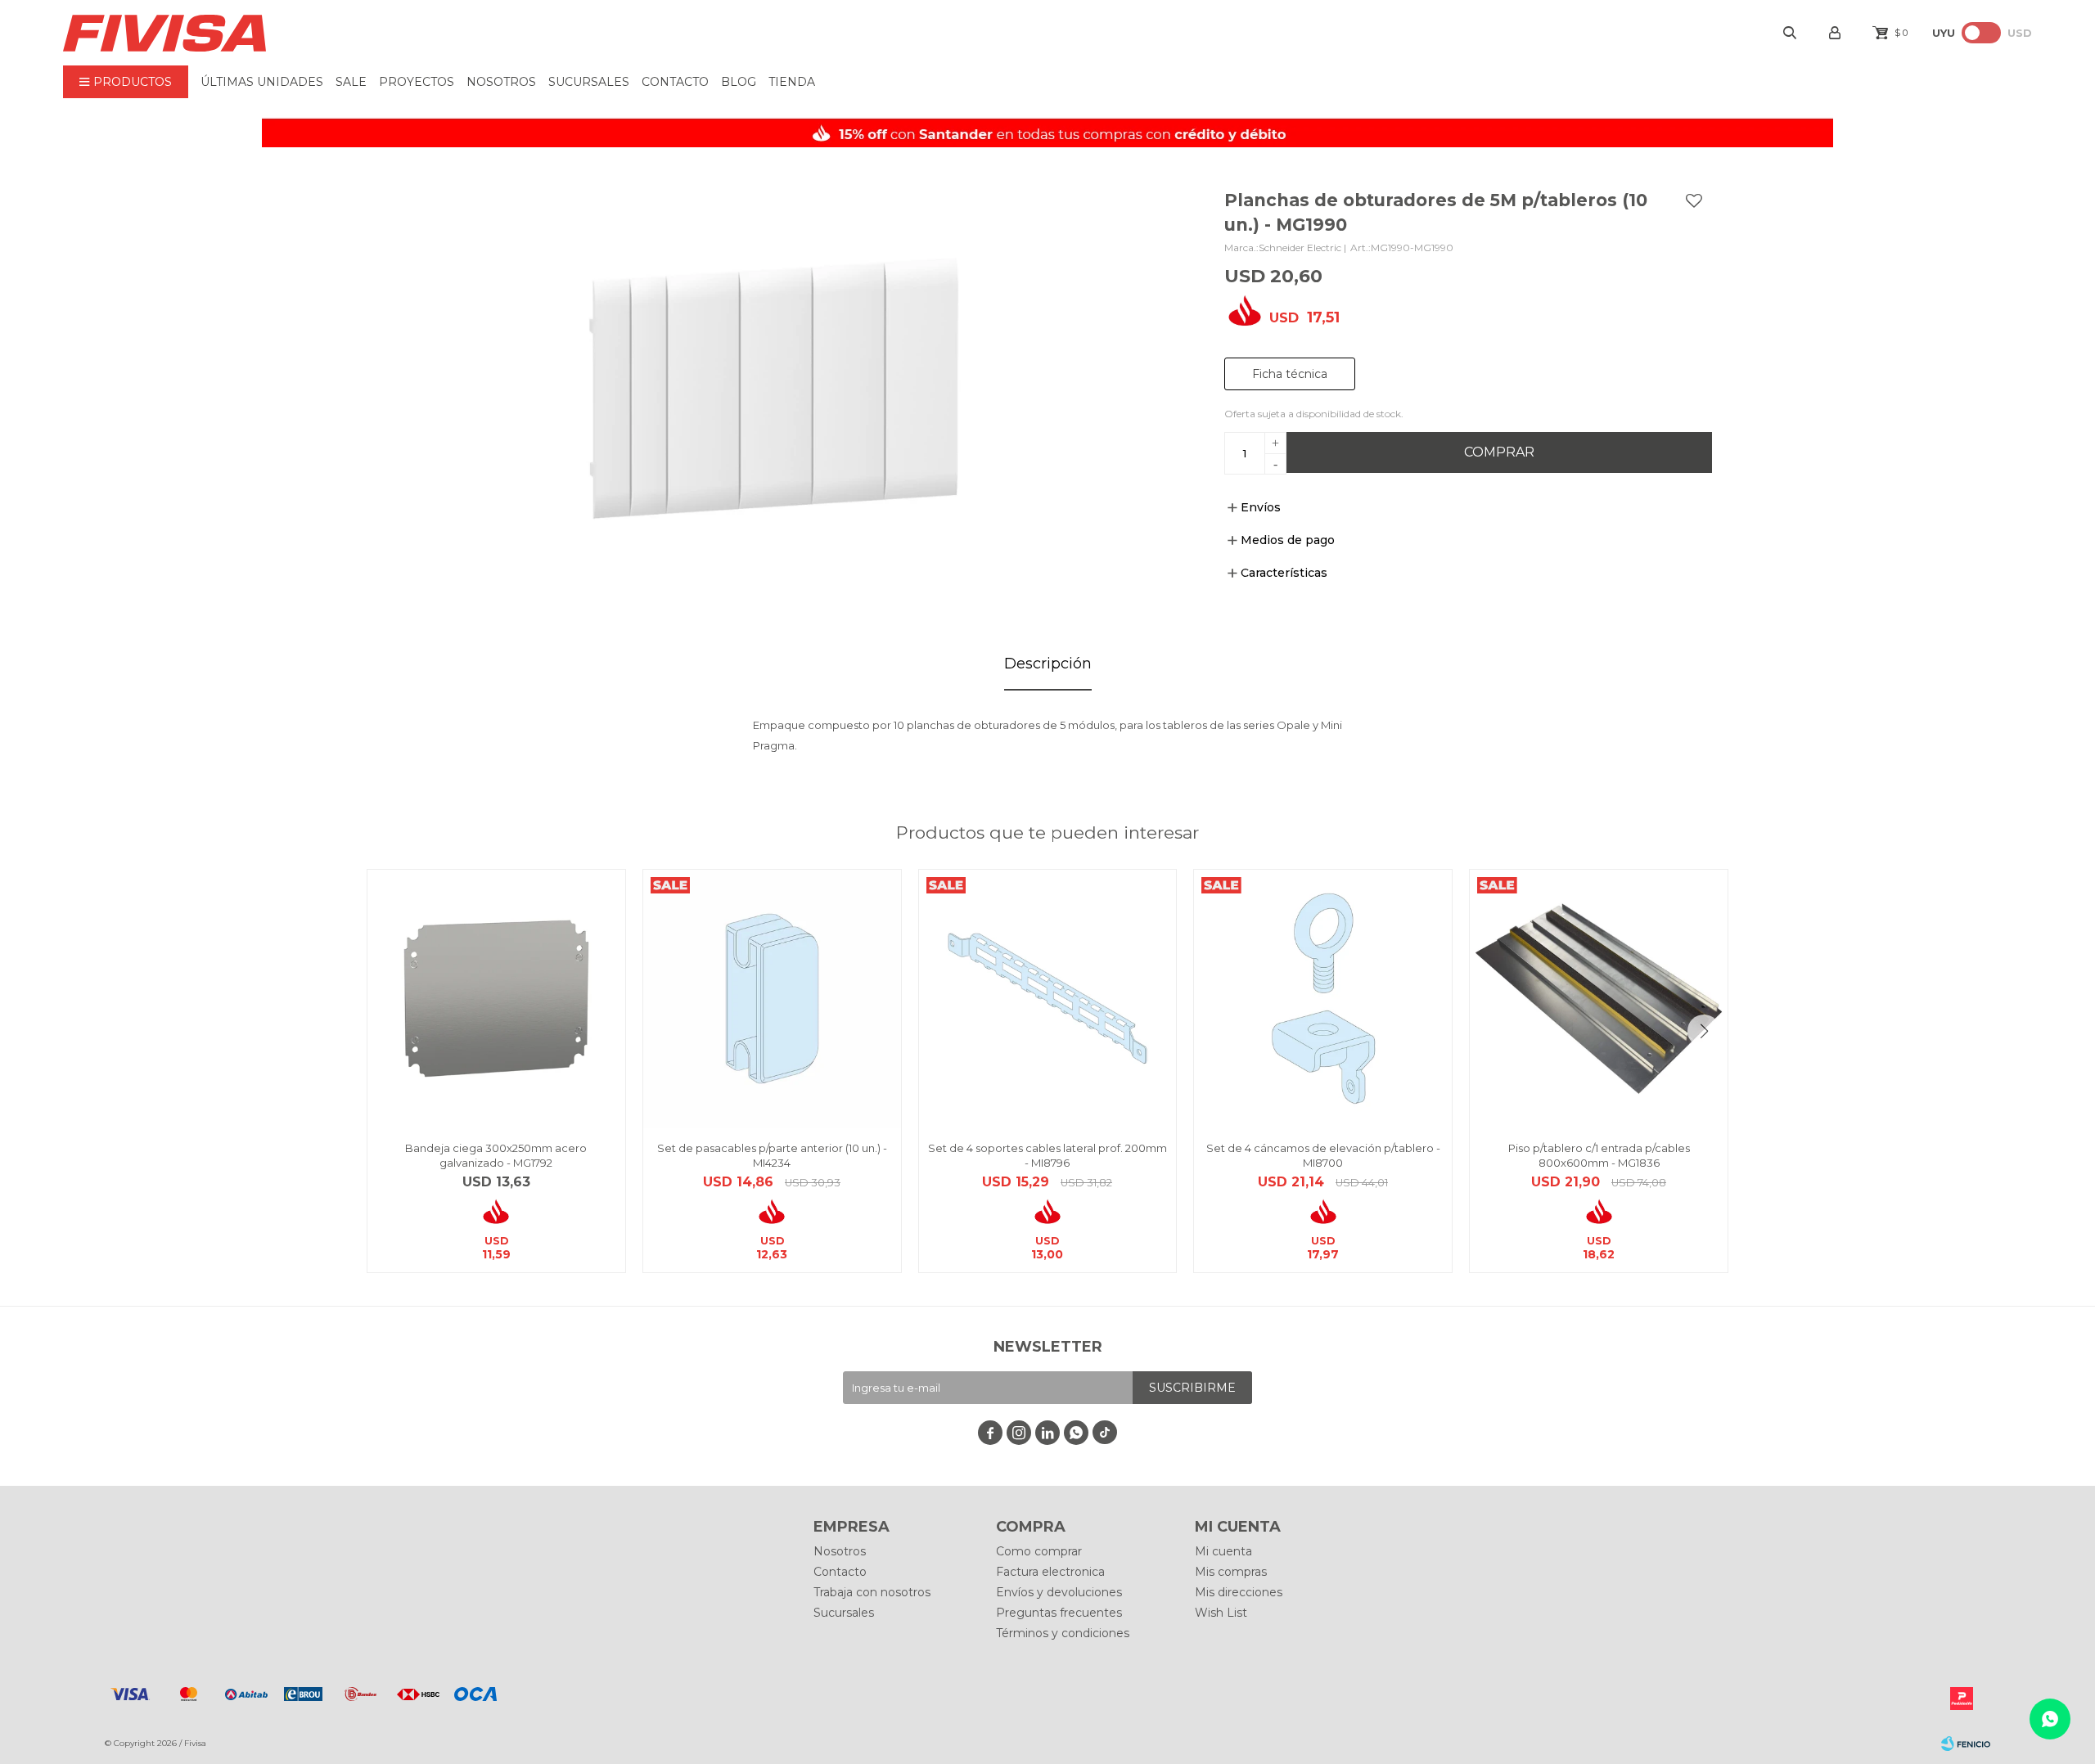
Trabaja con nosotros (872, 1592)
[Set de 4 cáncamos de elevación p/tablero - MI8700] (1323, 999)
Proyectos (417, 82)
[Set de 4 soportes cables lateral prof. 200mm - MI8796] (1048, 999)
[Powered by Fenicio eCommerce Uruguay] (1966, 1744)
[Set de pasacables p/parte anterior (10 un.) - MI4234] (772, 999)
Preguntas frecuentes (1059, 1613)
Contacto (675, 82)
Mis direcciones (1239, 1592)
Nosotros (501, 82)
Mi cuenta (1223, 1551)
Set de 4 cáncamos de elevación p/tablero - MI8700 (1323, 1155)
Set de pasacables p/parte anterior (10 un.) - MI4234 (772, 1155)
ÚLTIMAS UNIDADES (262, 82)
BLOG (739, 82)
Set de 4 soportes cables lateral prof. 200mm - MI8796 (1047, 1155)
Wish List (1221, 1613)
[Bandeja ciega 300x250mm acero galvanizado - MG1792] (496, 999)
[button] (1704, 1031)
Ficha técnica (1290, 374)
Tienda (792, 82)
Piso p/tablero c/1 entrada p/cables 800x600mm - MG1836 (1599, 1155)
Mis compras (1231, 1572)
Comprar (1499, 452)
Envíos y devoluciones (1059, 1592)
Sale (351, 82)
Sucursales (589, 82)
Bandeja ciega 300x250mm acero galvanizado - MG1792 (496, 1155)
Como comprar (1039, 1551)
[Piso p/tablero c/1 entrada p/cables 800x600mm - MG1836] (1599, 999)
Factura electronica (1050, 1572)
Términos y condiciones (1063, 1633)
